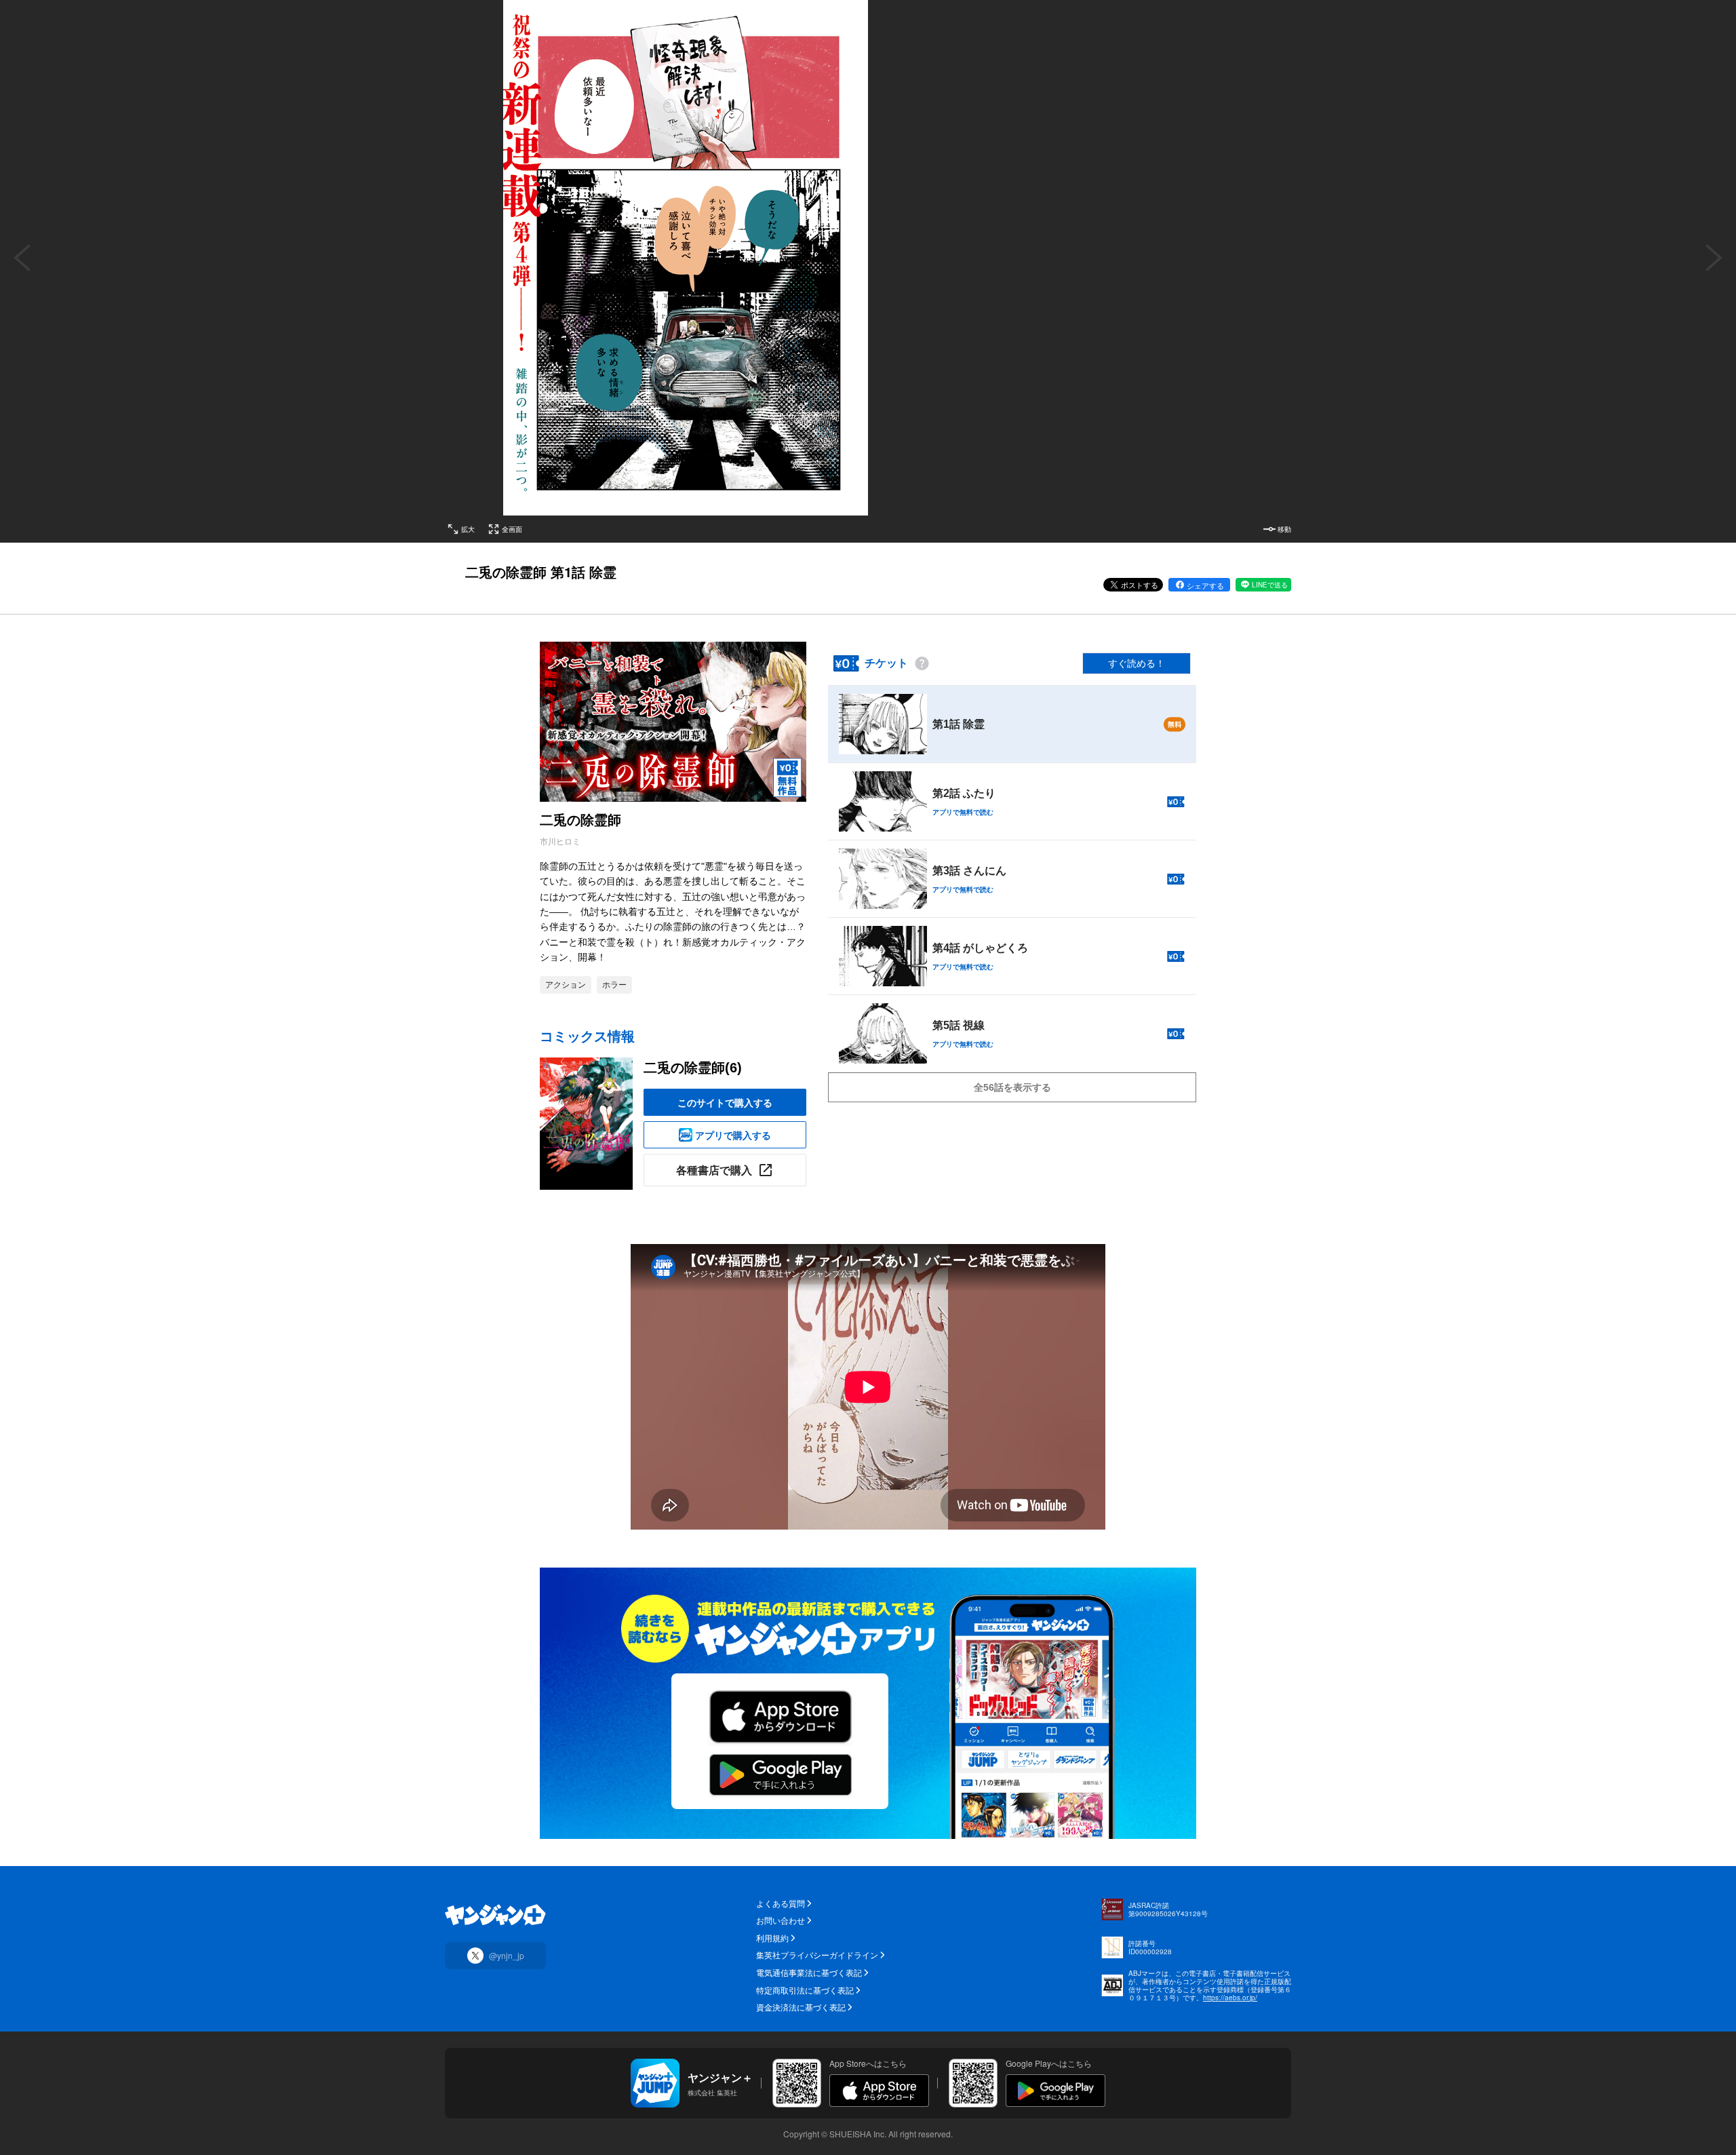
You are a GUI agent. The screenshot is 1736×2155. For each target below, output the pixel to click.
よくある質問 (781, 1903)
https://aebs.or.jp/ (1230, 1998)
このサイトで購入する (725, 1102)
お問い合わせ (781, 1920)
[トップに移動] (495, 1915)
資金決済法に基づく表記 (801, 2007)
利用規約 (772, 1938)
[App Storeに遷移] (879, 2091)
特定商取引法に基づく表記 (805, 1990)
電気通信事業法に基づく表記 (809, 1973)
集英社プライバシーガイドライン (817, 1955)
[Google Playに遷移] (1056, 2091)
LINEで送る (1270, 585)
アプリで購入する (733, 1135)
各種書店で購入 (714, 1170)
